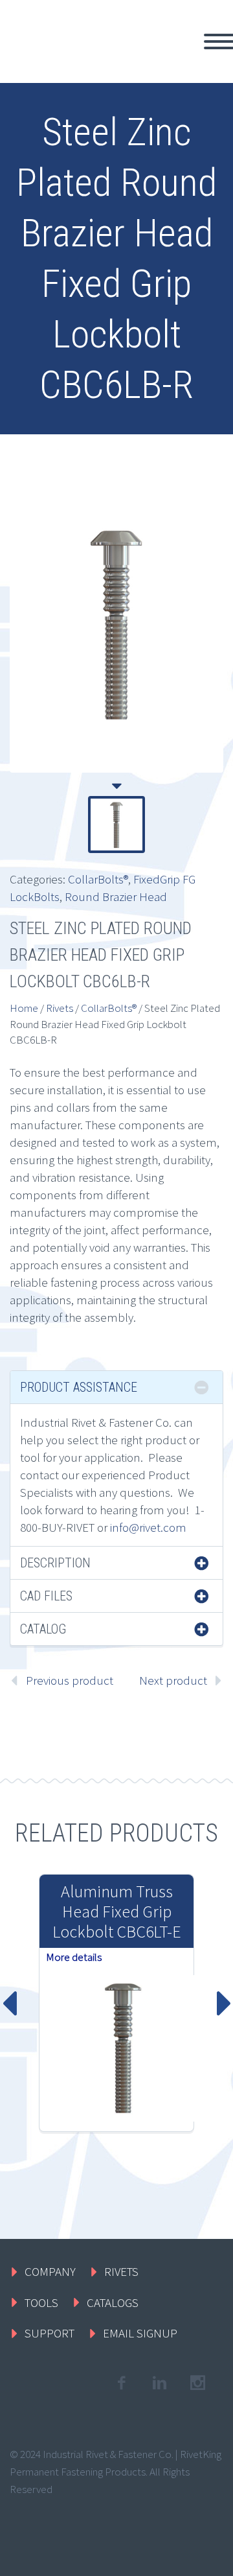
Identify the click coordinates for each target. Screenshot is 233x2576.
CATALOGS (113, 2302)
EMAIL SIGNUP (140, 2333)
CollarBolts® (98, 879)
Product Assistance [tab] (79, 1387)
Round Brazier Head (116, 896)
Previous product (70, 1680)
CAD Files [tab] (46, 1596)
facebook (121, 2383)
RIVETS (121, 2271)
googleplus (197, 2383)
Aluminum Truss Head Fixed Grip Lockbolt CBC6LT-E (117, 1911)
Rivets (60, 1008)
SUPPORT (50, 2333)
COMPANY (50, 2271)
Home (24, 1008)
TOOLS (41, 2302)
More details (74, 1957)
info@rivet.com (148, 1527)
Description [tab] (55, 1563)
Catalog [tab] (43, 1629)
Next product (173, 1680)
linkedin (159, 2383)
